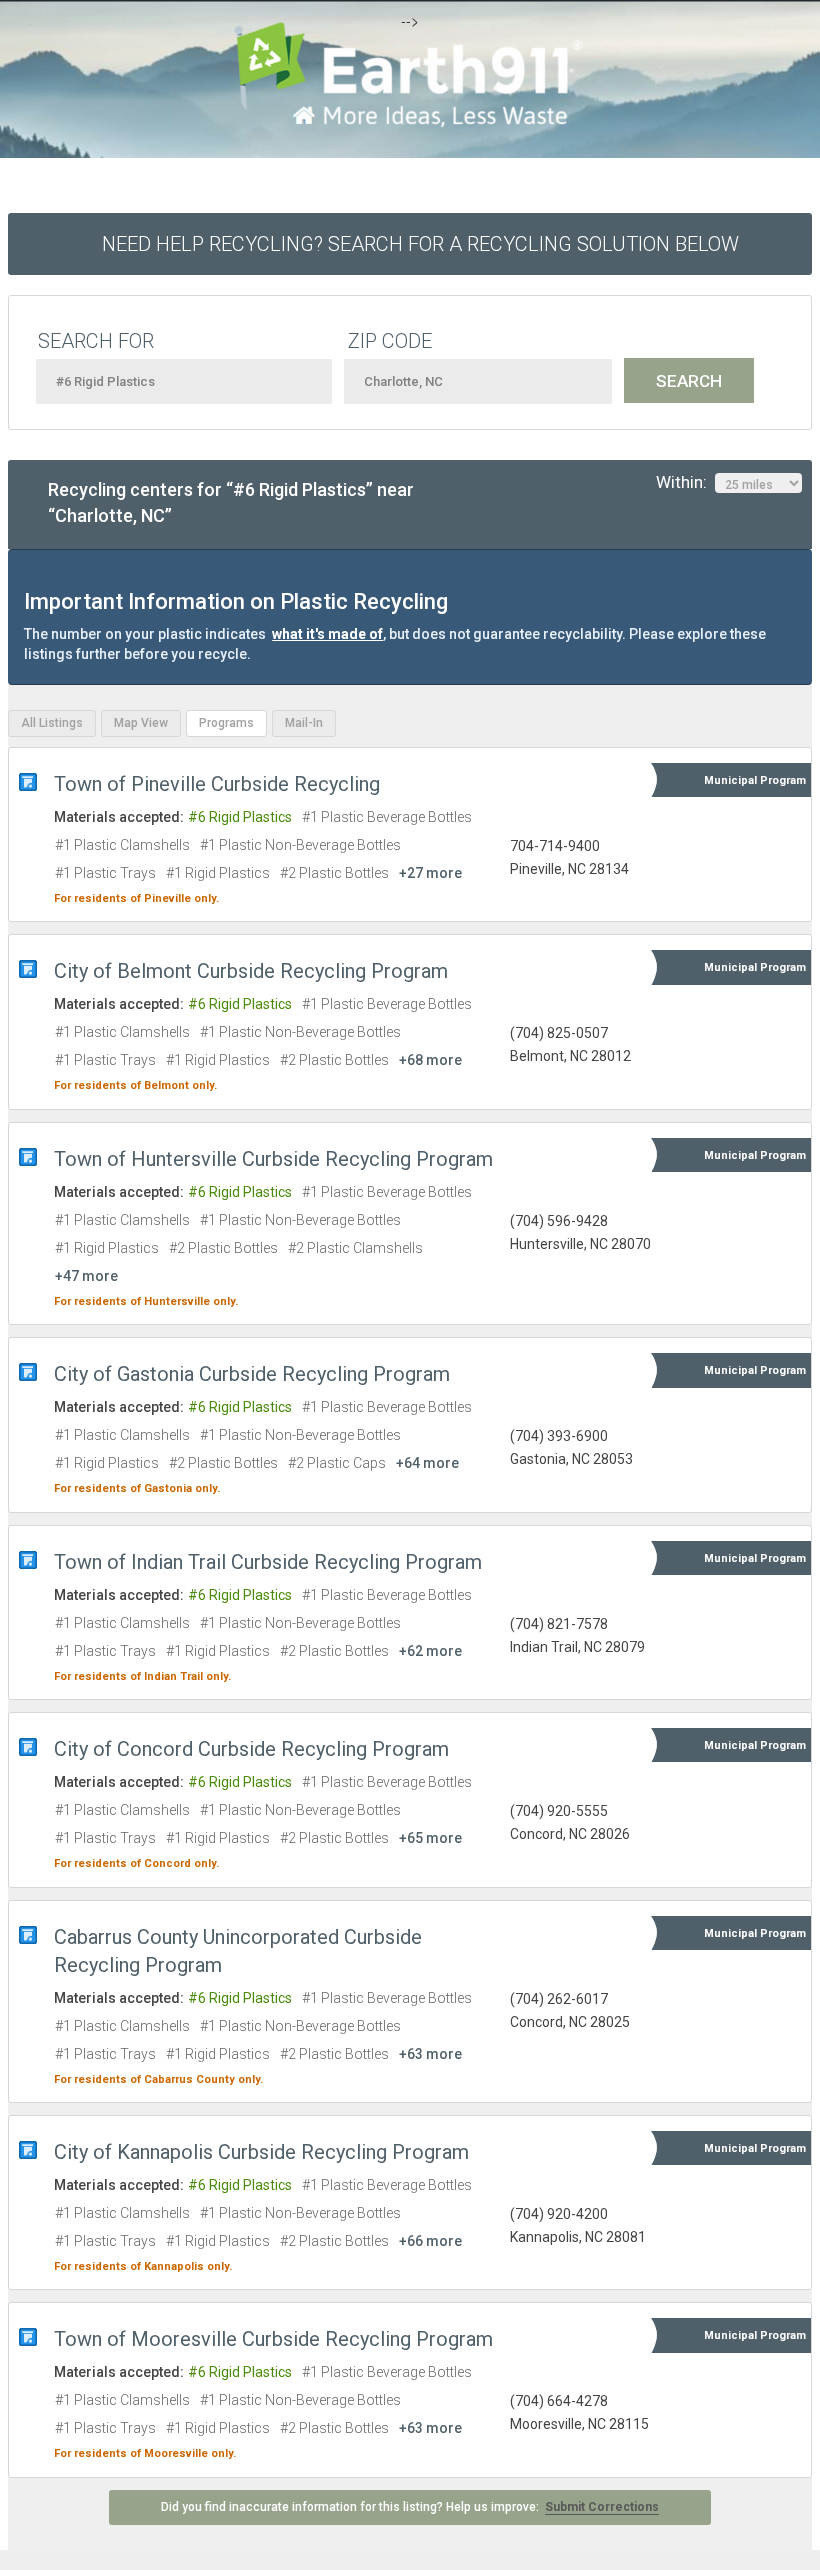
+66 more (430, 2241)
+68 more (430, 1060)
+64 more (427, 1463)
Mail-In (304, 723)
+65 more (430, 1838)
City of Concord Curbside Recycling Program (251, 1749)
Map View (141, 723)
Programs (226, 723)
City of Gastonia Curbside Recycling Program (252, 1374)
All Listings (52, 723)
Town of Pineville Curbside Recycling (217, 784)
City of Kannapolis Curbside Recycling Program (261, 2152)
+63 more (430, 2054)
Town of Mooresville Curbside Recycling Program (273, 2339)
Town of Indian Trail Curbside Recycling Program (268, 1562)
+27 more (430, 873)
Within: (685, 482)
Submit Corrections (602, 2507)
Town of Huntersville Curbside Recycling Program (273, 1159)
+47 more (86, 1276)
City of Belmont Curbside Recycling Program (251, 971)
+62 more (430, 1651)
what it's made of (327, 634)
